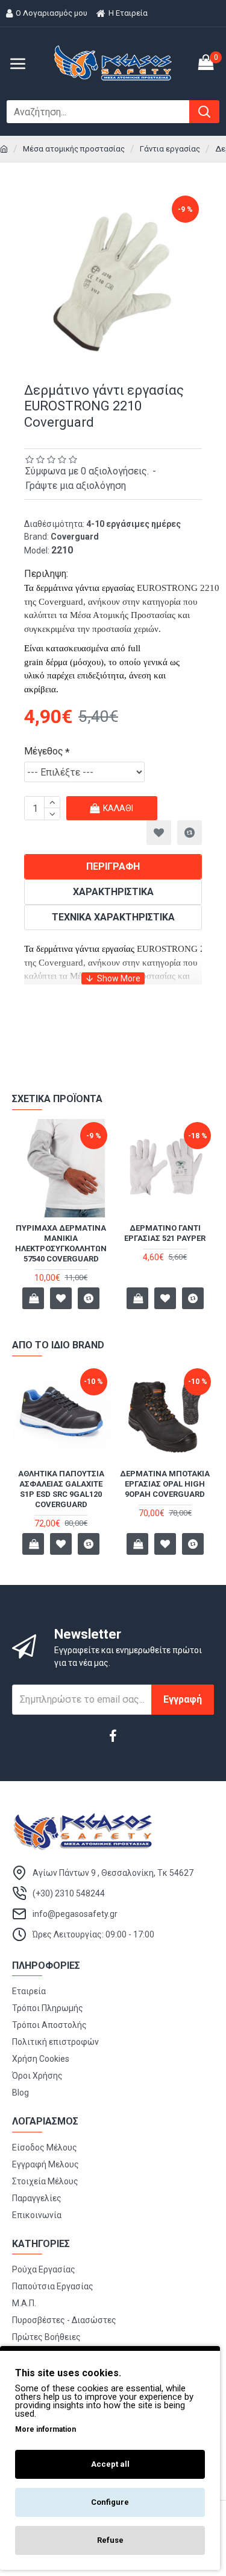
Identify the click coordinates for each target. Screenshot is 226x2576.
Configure (110, 2502)
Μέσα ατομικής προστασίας (74, 149)
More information (46, 2429)
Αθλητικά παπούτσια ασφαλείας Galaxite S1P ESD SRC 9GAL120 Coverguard (61, 1489)
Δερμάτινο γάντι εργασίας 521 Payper (165, 1233)
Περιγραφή (113, 866)
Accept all (110, 2464)
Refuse (110, 2540)
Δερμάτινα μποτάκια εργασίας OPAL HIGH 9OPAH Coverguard (165, 1484)
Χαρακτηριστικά (113, 892)
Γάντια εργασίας (170, 149)
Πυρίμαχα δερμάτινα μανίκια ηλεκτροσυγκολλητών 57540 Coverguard (61, 1243)
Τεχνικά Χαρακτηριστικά (113, 917)
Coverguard (75, 537)
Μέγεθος (44, 751)
